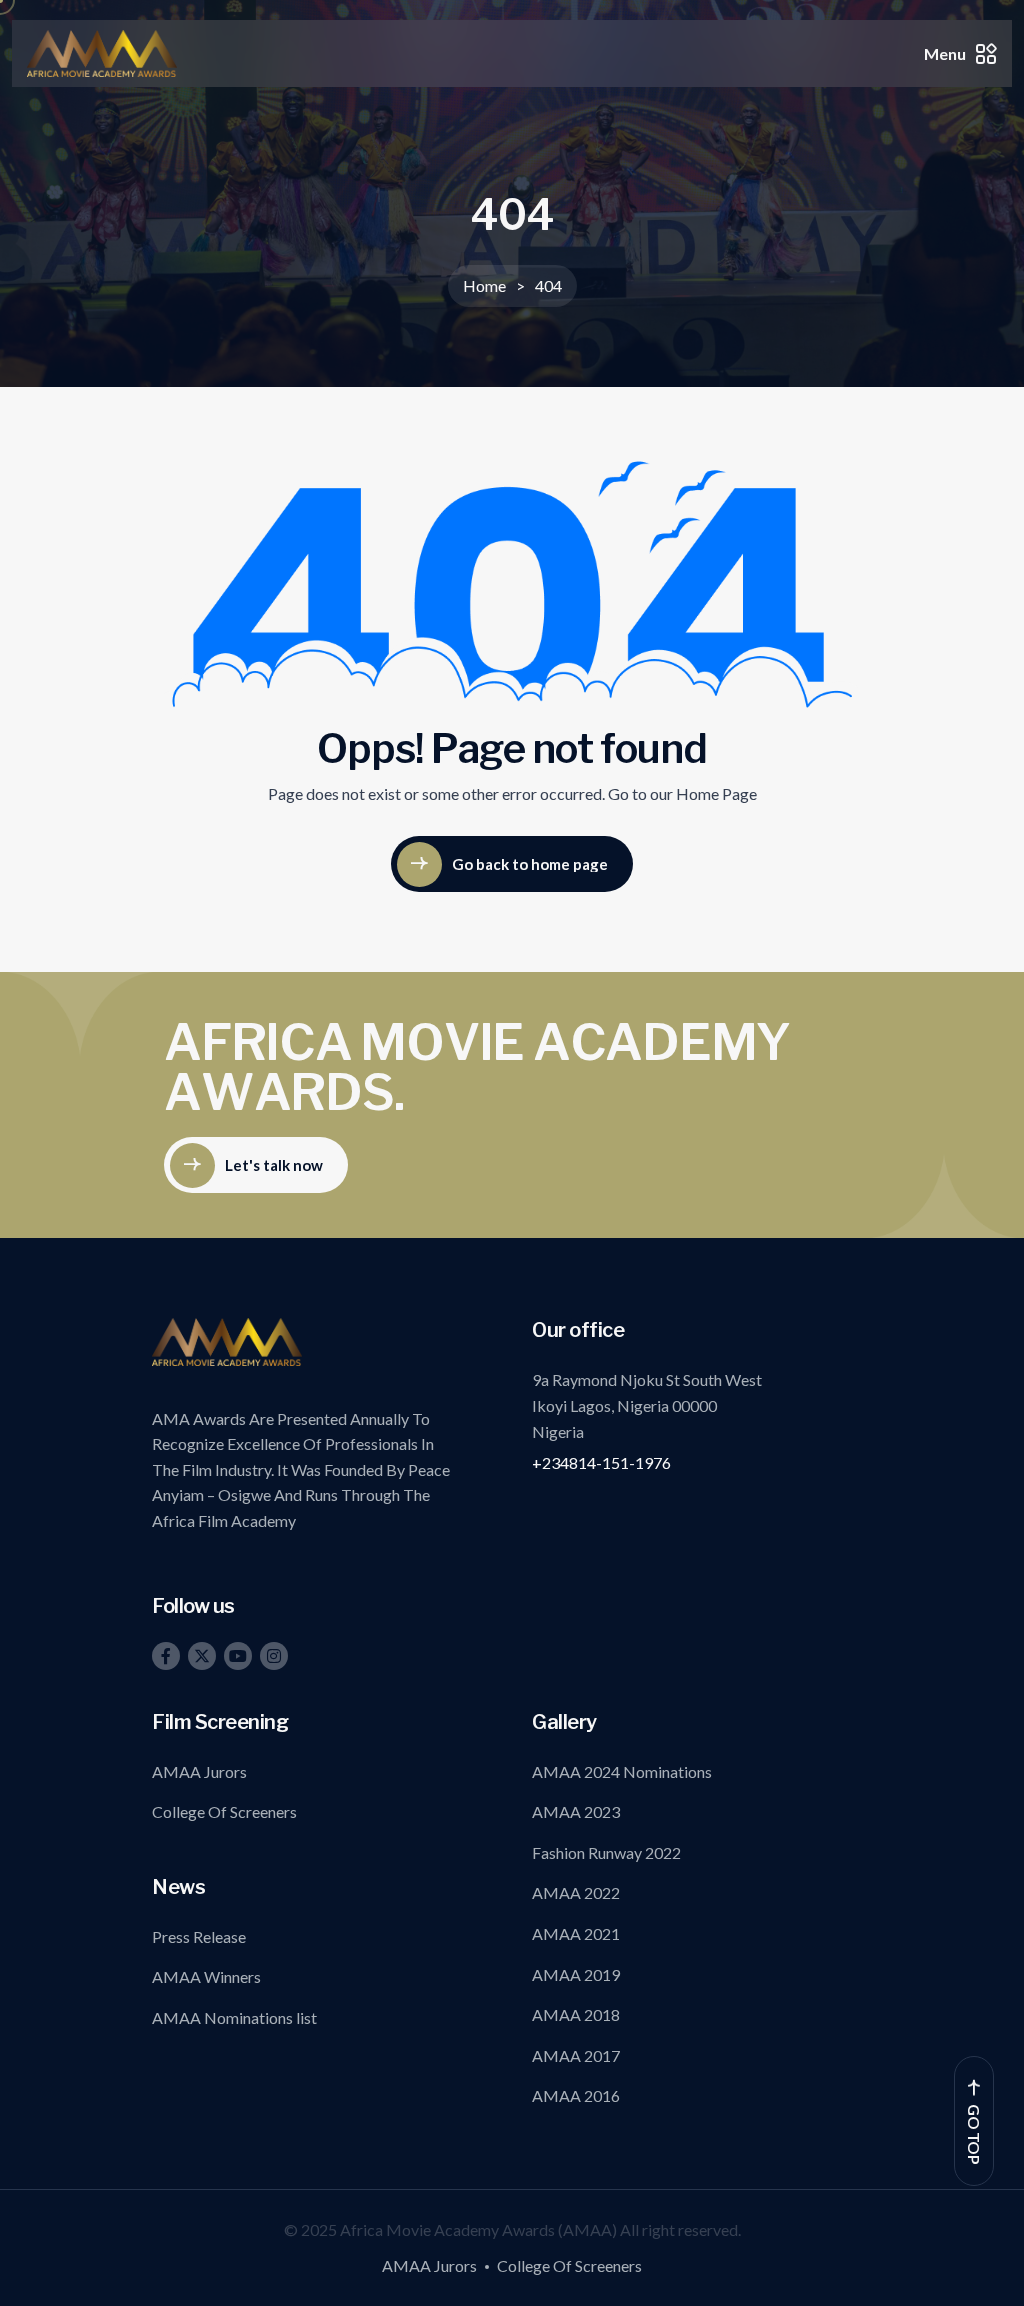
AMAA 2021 (576, 1933)
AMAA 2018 (576, 2014)
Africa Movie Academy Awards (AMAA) (480, 2229)
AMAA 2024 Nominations (622, 1771)
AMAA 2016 (576, 2095)
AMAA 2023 (576, 1811)
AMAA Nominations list (234, 2017)
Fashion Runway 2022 (606, 1852)
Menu (945, 53)
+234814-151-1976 (601, 1462)
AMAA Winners (206, 1976)
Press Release (199, 1936)
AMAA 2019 (576, 1974)
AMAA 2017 (576, 2055)
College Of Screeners (224, 1811)
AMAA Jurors (199, 1771)
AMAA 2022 (576, 1892)
